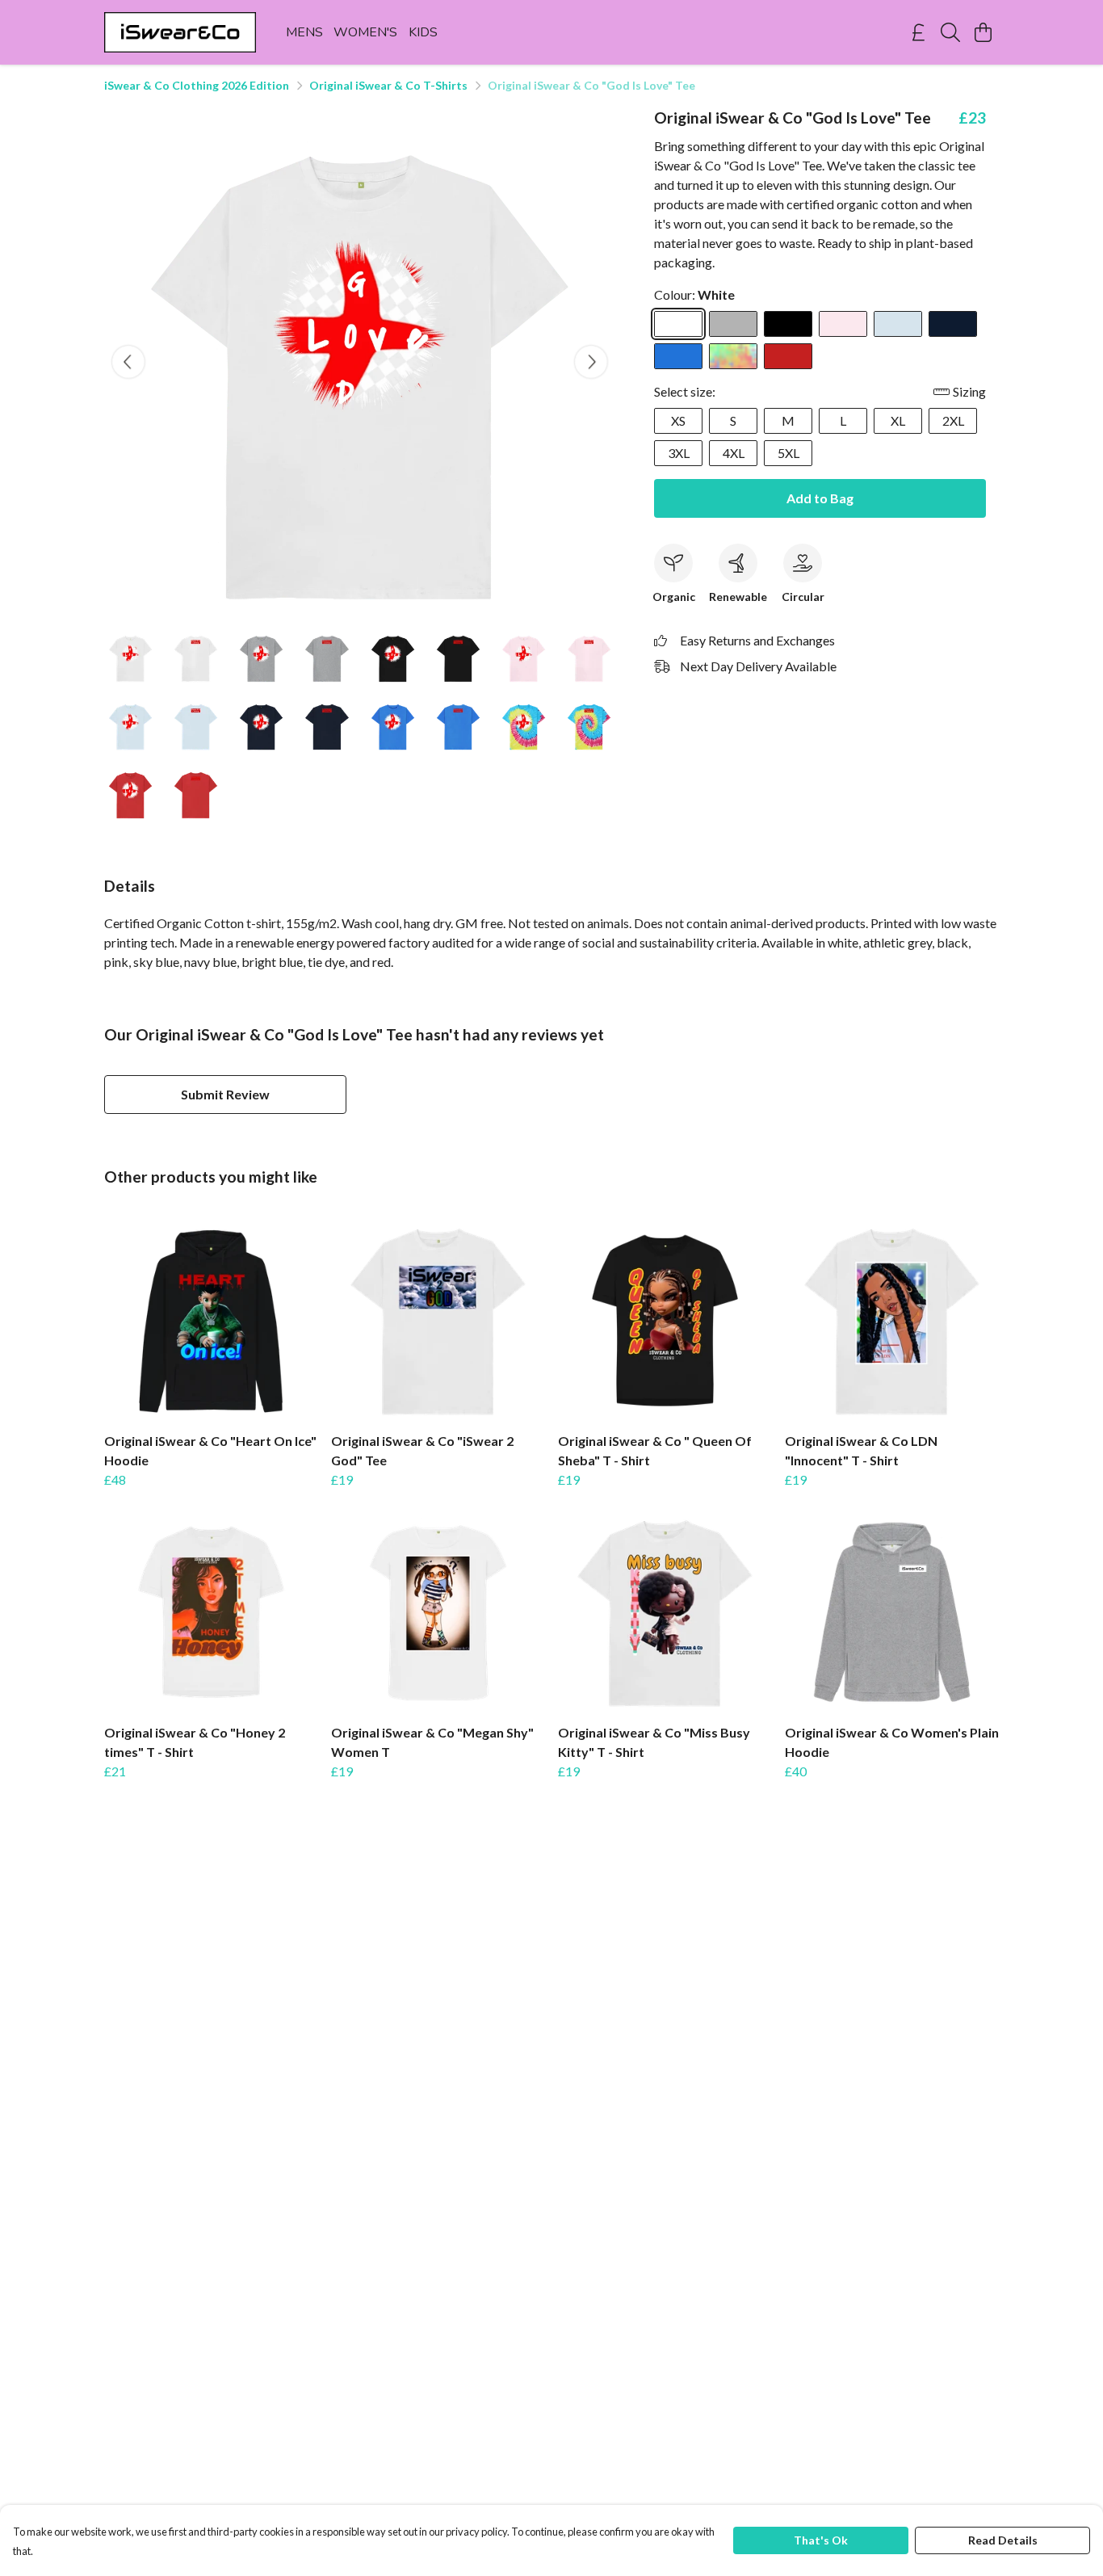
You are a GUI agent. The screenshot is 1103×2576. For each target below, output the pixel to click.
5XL (788, 453)
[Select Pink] (843, 324)
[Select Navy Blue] (953, 324)
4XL (734, 453)
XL (898, 420)
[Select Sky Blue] (898, 324)
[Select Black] (788, 324)
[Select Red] (788, 356)
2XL (953, 420)
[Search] (950, 32)
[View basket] (983, 32)
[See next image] (591, 362)
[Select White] (678, 324)
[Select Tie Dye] (733, 356)
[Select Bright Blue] (678, 356)
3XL (679, 453)
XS (678, 420)
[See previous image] (128, 362)
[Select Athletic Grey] (733, 324)
